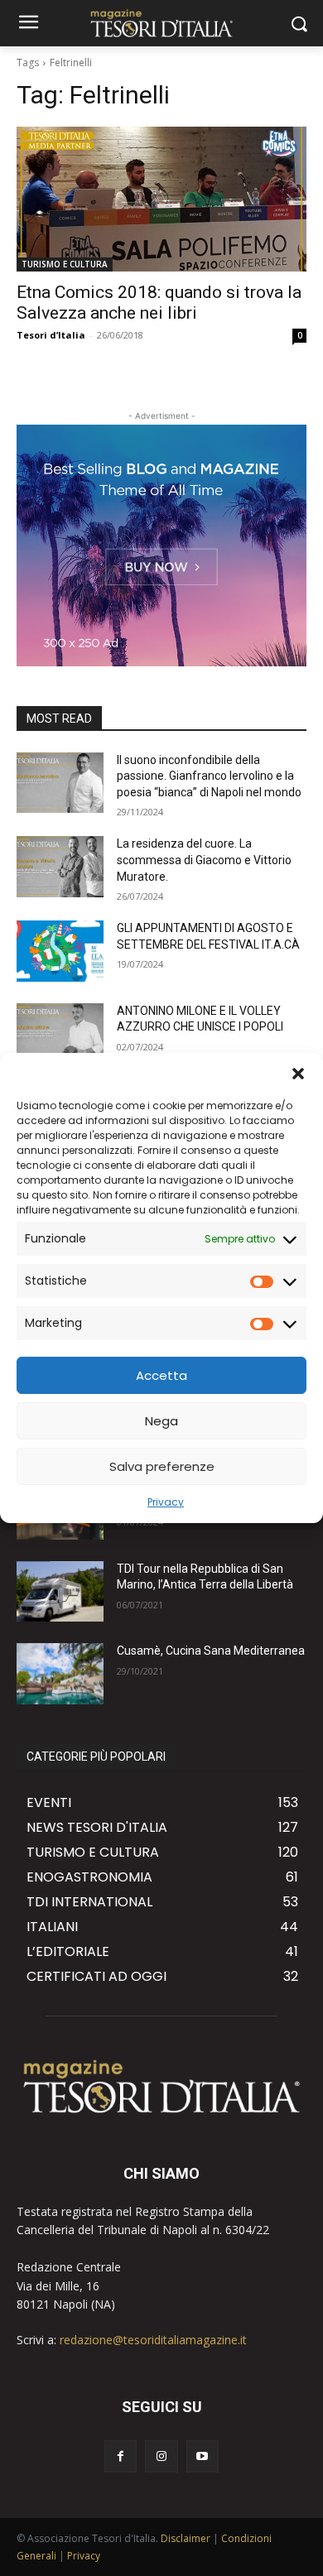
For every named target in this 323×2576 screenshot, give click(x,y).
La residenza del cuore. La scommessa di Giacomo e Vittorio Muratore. (204, 860)
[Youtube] (202, 2456)
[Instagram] (161, 2456)
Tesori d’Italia (51, 335)
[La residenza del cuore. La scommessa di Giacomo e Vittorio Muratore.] (60, 867)
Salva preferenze (162, 1466)
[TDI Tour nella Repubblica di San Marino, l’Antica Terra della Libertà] (60, 1592)
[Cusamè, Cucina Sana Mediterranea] (60, 1674)
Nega (161, 1421)
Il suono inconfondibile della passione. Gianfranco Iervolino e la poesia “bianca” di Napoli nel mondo (209, 776)
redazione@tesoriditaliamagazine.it (153, 2340)
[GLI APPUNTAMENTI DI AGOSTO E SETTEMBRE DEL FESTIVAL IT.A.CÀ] (60, 951)
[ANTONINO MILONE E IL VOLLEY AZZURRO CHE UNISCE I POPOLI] (60, 1034)
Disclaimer (186, 2538)
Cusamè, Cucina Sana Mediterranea (211, 1651)
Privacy (166, 1502)
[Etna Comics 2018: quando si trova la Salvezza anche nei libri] (161, 199)
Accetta (161, 1375)
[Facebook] (121, 2456)
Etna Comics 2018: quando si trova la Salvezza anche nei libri (159, 303)
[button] (298, 1074)
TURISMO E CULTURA (65, 264)
